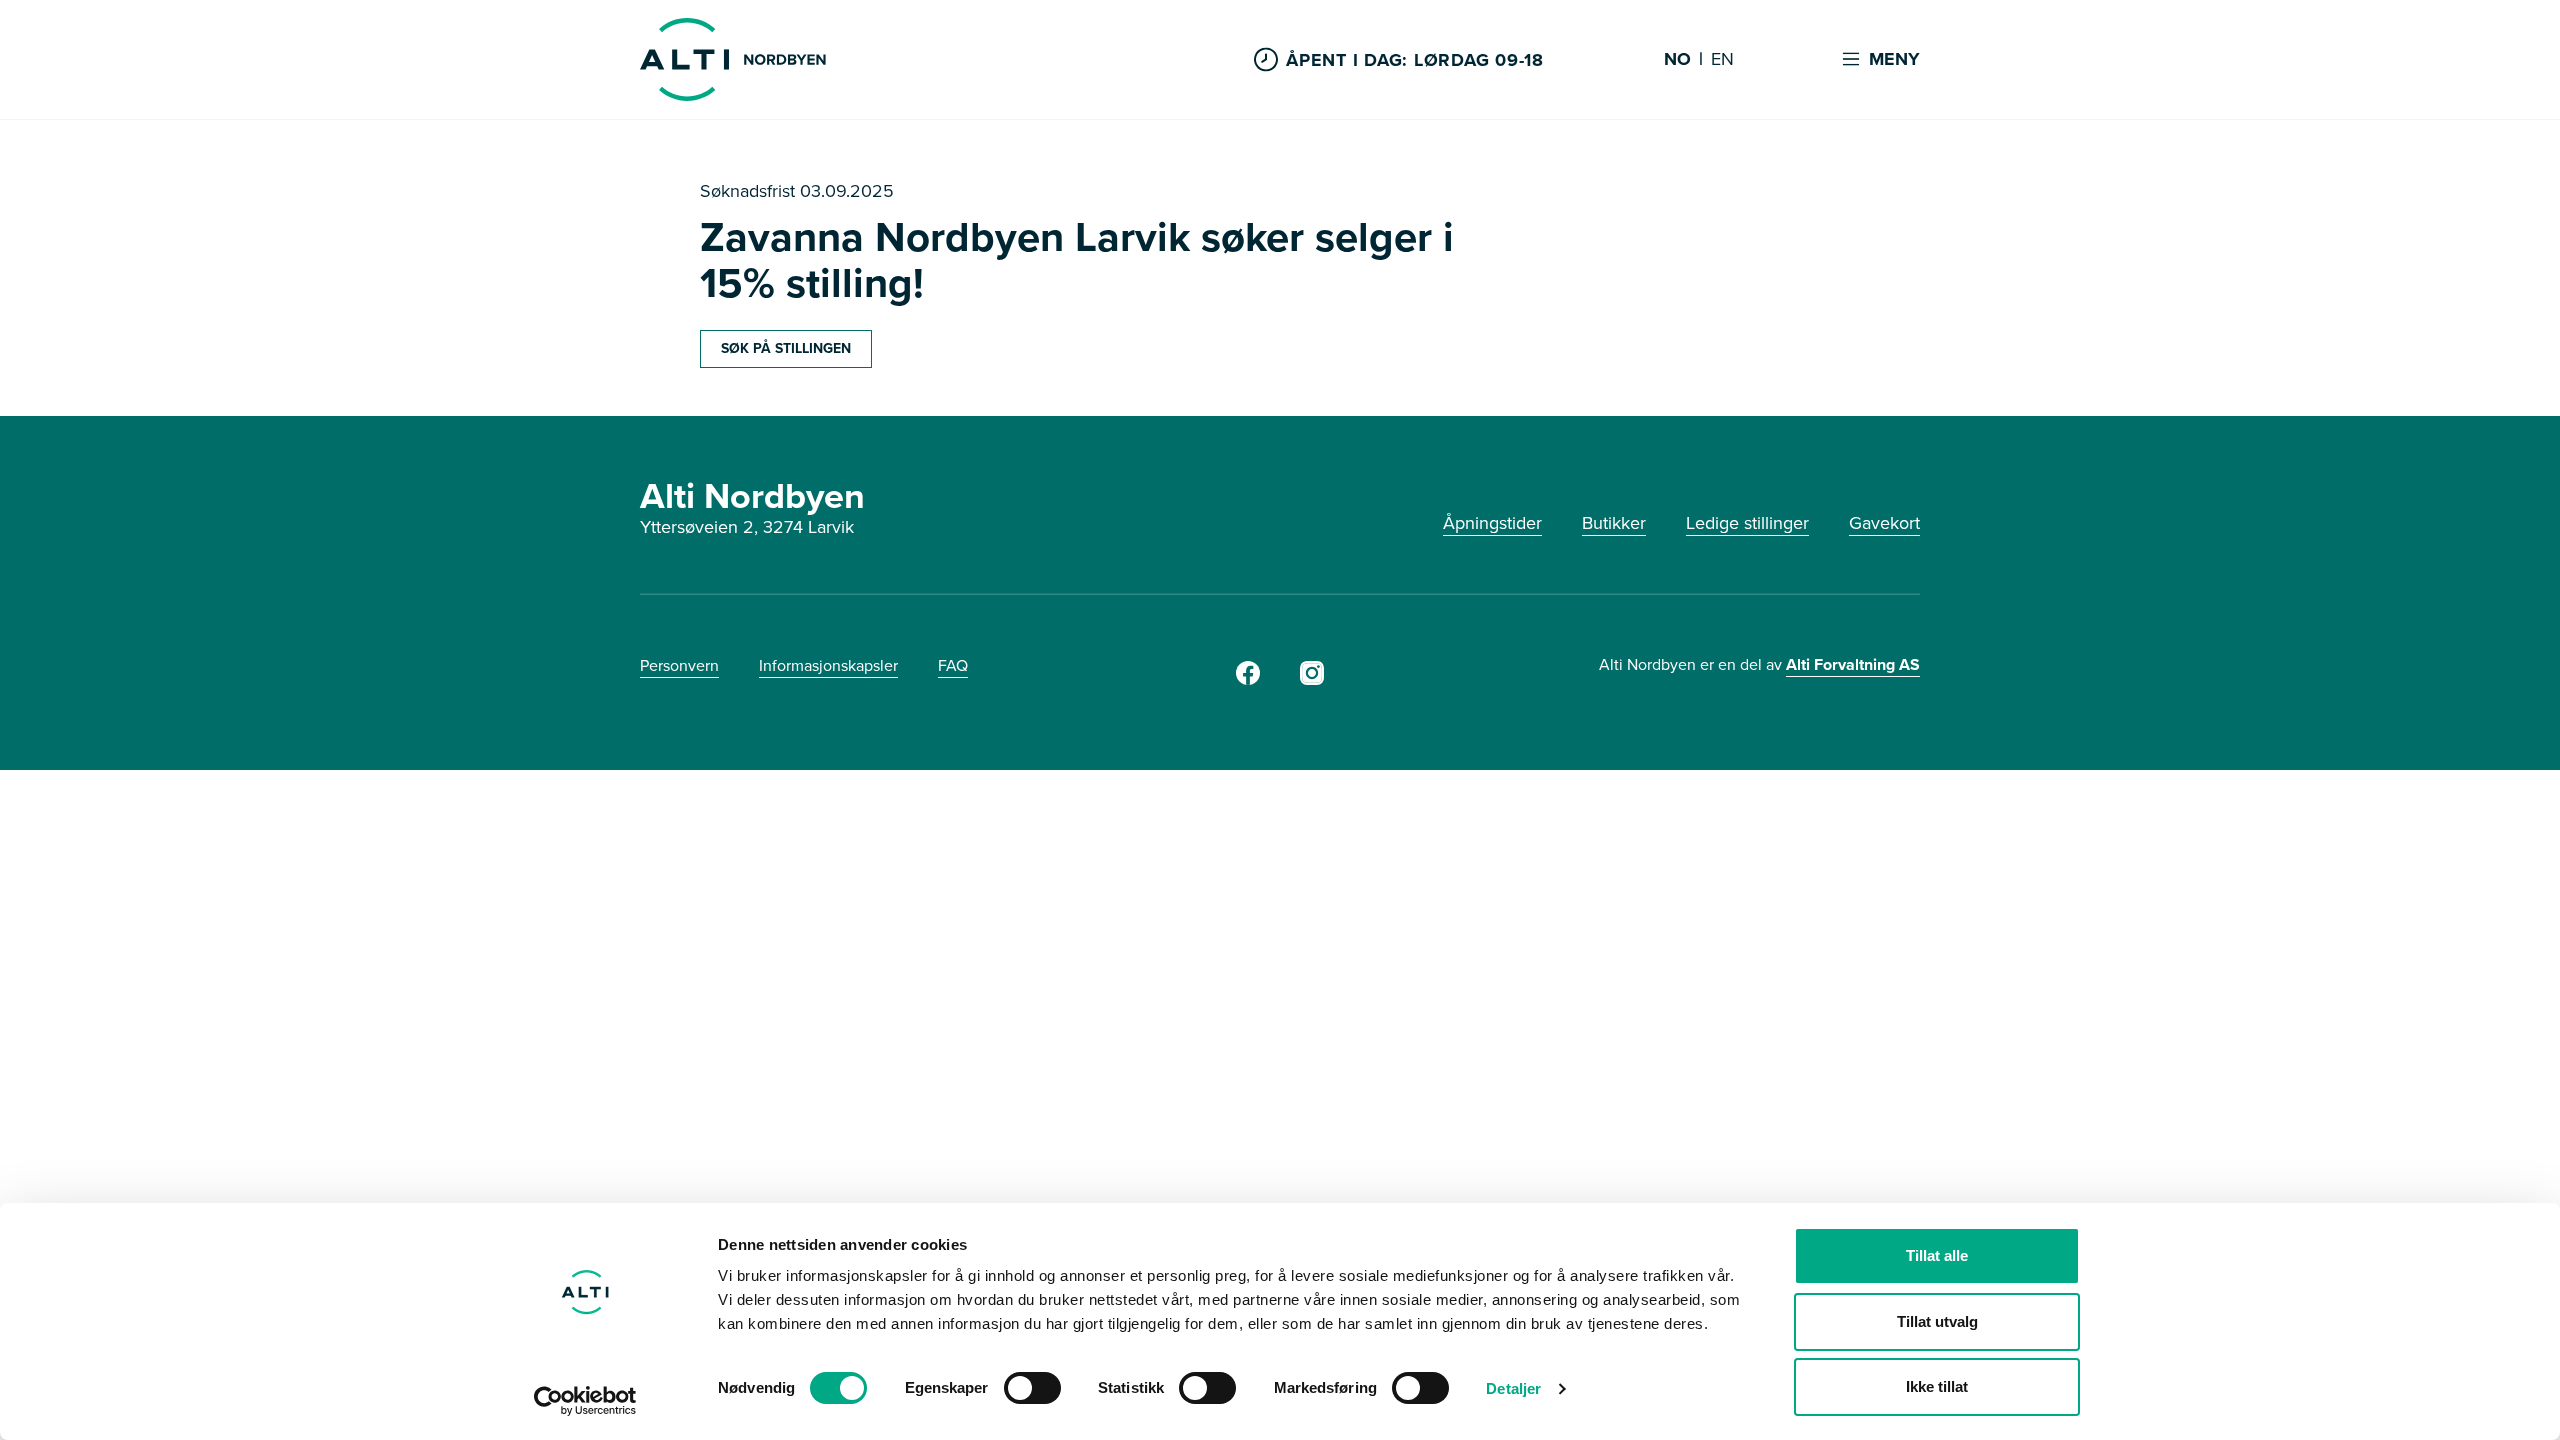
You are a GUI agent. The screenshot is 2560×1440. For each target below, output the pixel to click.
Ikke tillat (1937, 1386)
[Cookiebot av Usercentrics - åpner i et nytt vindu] (585, 1401)
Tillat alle (1937, 1255)
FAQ (953, 665)
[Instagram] (1312, 679)
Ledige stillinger (1747, 523)
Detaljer (1513, 1388)
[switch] (1032, 1388)
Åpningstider (1492, 523)
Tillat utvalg (1937, 1321)
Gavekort (1884, 523)
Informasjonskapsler (828, 665)
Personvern (679, 665)
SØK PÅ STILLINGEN (786, 348)
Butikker (1614, 523)
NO (1677, 60)
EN (1722, 60)
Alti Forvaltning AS (1853, 664)
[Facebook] (1248, 679)
